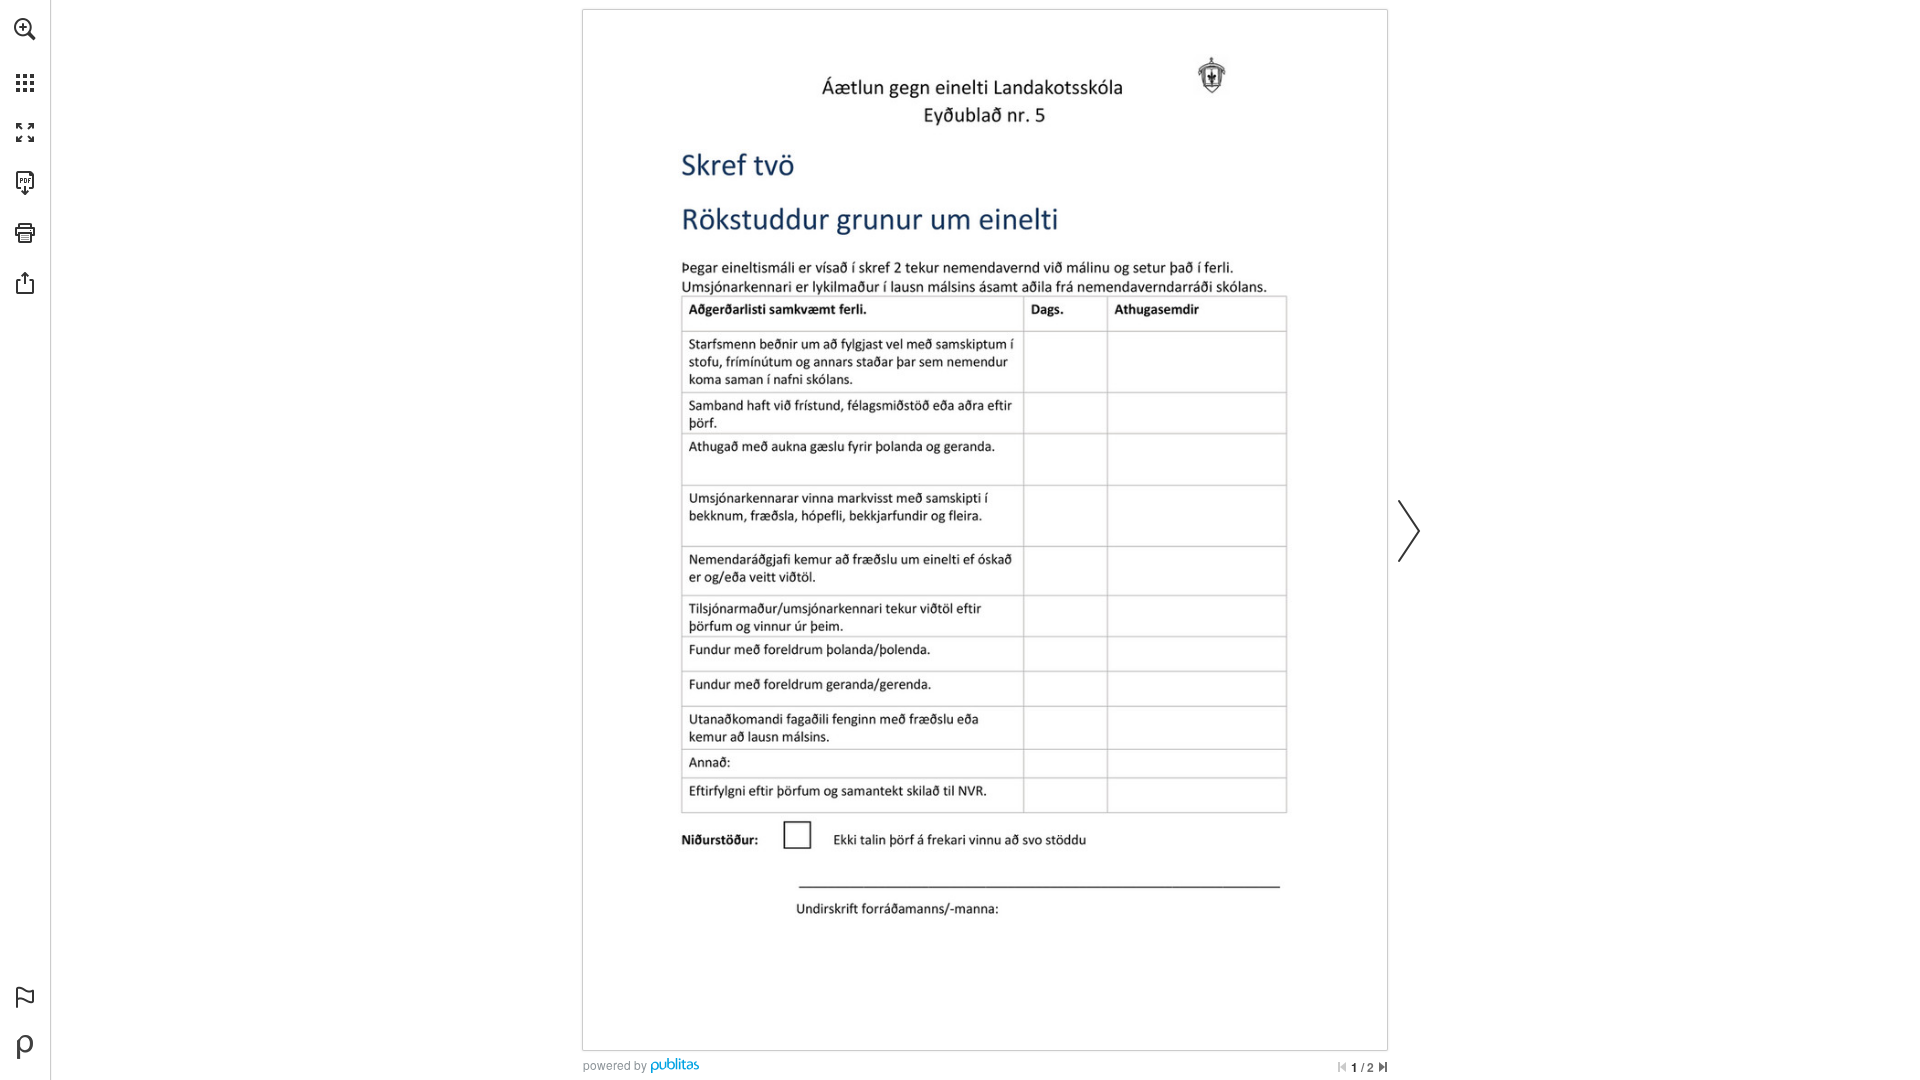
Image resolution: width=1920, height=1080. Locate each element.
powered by (615, 1064)
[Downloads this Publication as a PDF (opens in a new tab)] (25, 183)
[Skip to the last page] (1383, 1067)
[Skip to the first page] (1342, 1067)
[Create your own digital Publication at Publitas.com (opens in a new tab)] (25, 1047)
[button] (25, 29)
